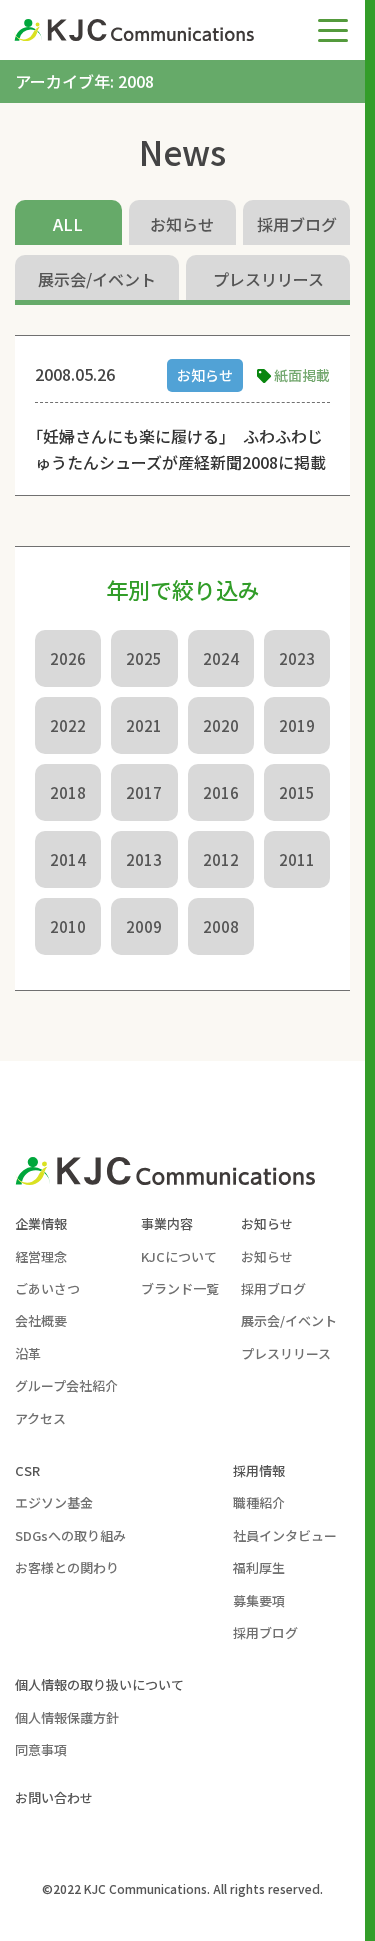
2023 (297, 658)
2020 (221, 725)
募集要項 (259, 1600)
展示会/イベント (97, 279)
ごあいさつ (47, 1288)
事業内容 (167, 1223)
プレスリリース (268, 279)
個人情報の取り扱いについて (99, 1684)
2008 (221, 926)
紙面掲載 (302, 375)
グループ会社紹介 (66, 1385)
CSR (27, 1470)
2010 (68, 926)
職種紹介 (259, 1502)
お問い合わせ (54, 1797)
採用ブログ (297, 224)
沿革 (28, 1353)
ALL (68, 224)
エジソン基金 (54, 1502)
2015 (297, 792)
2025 (144, 658)
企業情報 (41, 1223)
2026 (68, 658)
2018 (68, 792)
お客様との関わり (67, 1567)
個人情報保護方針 (67, 1717)
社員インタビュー (285, 1535)
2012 (221, 859)
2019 (297, 725)
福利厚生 (259, 1567)
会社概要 (41, 1320)
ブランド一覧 (180, 1288)
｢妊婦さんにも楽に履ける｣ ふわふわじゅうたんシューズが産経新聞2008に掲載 (180, 449)
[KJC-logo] (144, 30)
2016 (221, 792)
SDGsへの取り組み (70, 1535)
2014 (68, 859)
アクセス (40, 1418)
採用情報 (259, 1470)
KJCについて (179, 1256)
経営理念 (41, 1256)
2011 (297, 859)
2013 (144, 859)
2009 (144, 926)
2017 (144, 792)
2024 (221, 658)
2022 (68, 725)
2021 (144, 725)
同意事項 (41, 1749)
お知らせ (182, 224)
